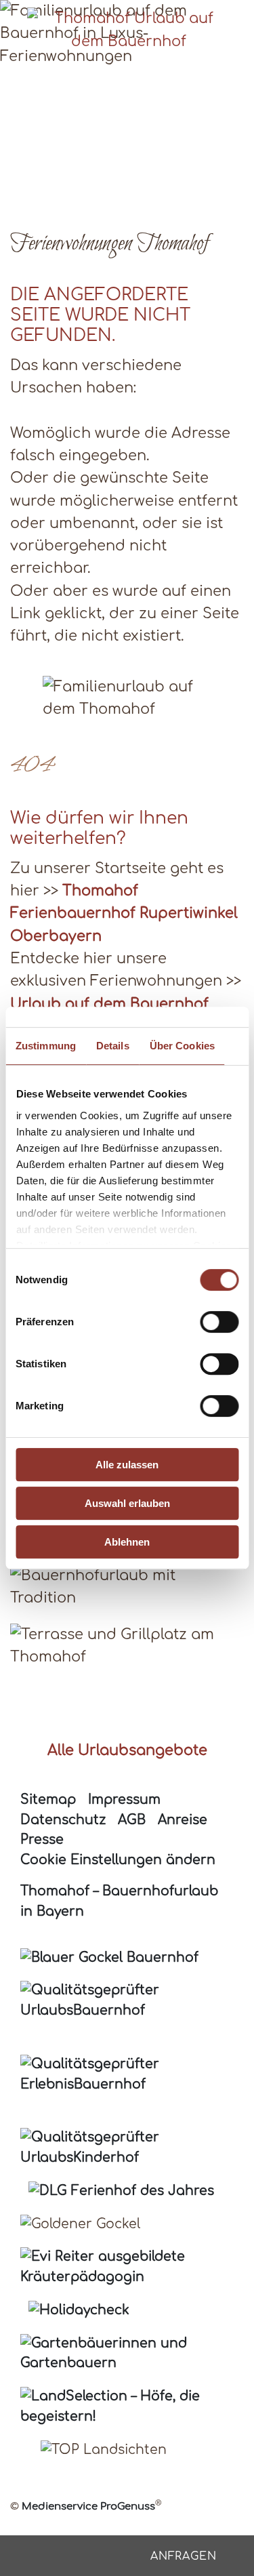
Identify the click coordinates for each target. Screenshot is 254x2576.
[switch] (219, 1322)
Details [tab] (113, 1046)
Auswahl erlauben (127, 1503)
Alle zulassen (127, 1465)
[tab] (112, 176)
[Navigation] (236, 18)
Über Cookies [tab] (182, 1046)
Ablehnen (127, 1542)
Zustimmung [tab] (46, 1046)
